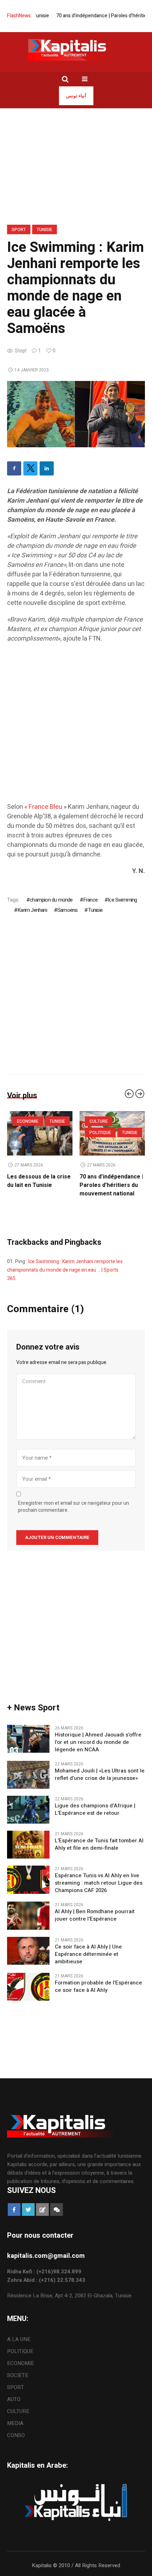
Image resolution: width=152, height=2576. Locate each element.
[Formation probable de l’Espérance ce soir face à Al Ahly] (28, 1995)
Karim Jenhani (32, 910)
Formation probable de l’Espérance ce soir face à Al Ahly (98, 1995)
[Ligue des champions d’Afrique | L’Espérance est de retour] (28, 1818)
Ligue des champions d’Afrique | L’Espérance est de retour (95, 1818)
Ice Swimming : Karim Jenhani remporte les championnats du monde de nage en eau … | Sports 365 (65, 1278)
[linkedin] (47, 468)
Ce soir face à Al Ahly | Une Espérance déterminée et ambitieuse (88, 1963)
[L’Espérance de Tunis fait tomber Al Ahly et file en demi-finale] (28, 1853)
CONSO (16, 2444)
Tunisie (45, 230)
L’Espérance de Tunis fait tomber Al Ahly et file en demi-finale (99, 1853)
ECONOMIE (28, 1121)
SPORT (19, 230)
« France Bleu (43, 807)
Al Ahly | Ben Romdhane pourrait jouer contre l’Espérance (95, 1924)
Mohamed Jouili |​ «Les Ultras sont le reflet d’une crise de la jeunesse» (100, 1783)
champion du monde (51, 900)
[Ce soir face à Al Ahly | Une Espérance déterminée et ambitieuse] (28, 1959)
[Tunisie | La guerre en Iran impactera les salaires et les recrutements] (40, 1133)
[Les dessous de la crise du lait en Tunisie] (112, 1133)
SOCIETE (18, 2384)
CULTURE (18, 2420)
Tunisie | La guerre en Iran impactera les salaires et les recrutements (36, 1189)
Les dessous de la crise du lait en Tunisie (111, 1181)
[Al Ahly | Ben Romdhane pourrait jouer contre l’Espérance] (28, 1924)
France (90, 900)
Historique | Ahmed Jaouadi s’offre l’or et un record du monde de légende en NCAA (98, 1751)
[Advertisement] (76, 726)
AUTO (14, 2408)
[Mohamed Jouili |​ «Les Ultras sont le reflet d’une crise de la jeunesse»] (28, 1783)
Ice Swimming (122, 900)
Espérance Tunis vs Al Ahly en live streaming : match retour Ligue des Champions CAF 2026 (99, 1892)
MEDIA (15, 2432)
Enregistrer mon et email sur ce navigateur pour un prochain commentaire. (74, 1515)
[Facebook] (14, 468)
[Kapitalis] (76, 50)
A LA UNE (19, 2348)
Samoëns (67, 910)
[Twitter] (30, 468)
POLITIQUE (20, 2360)
